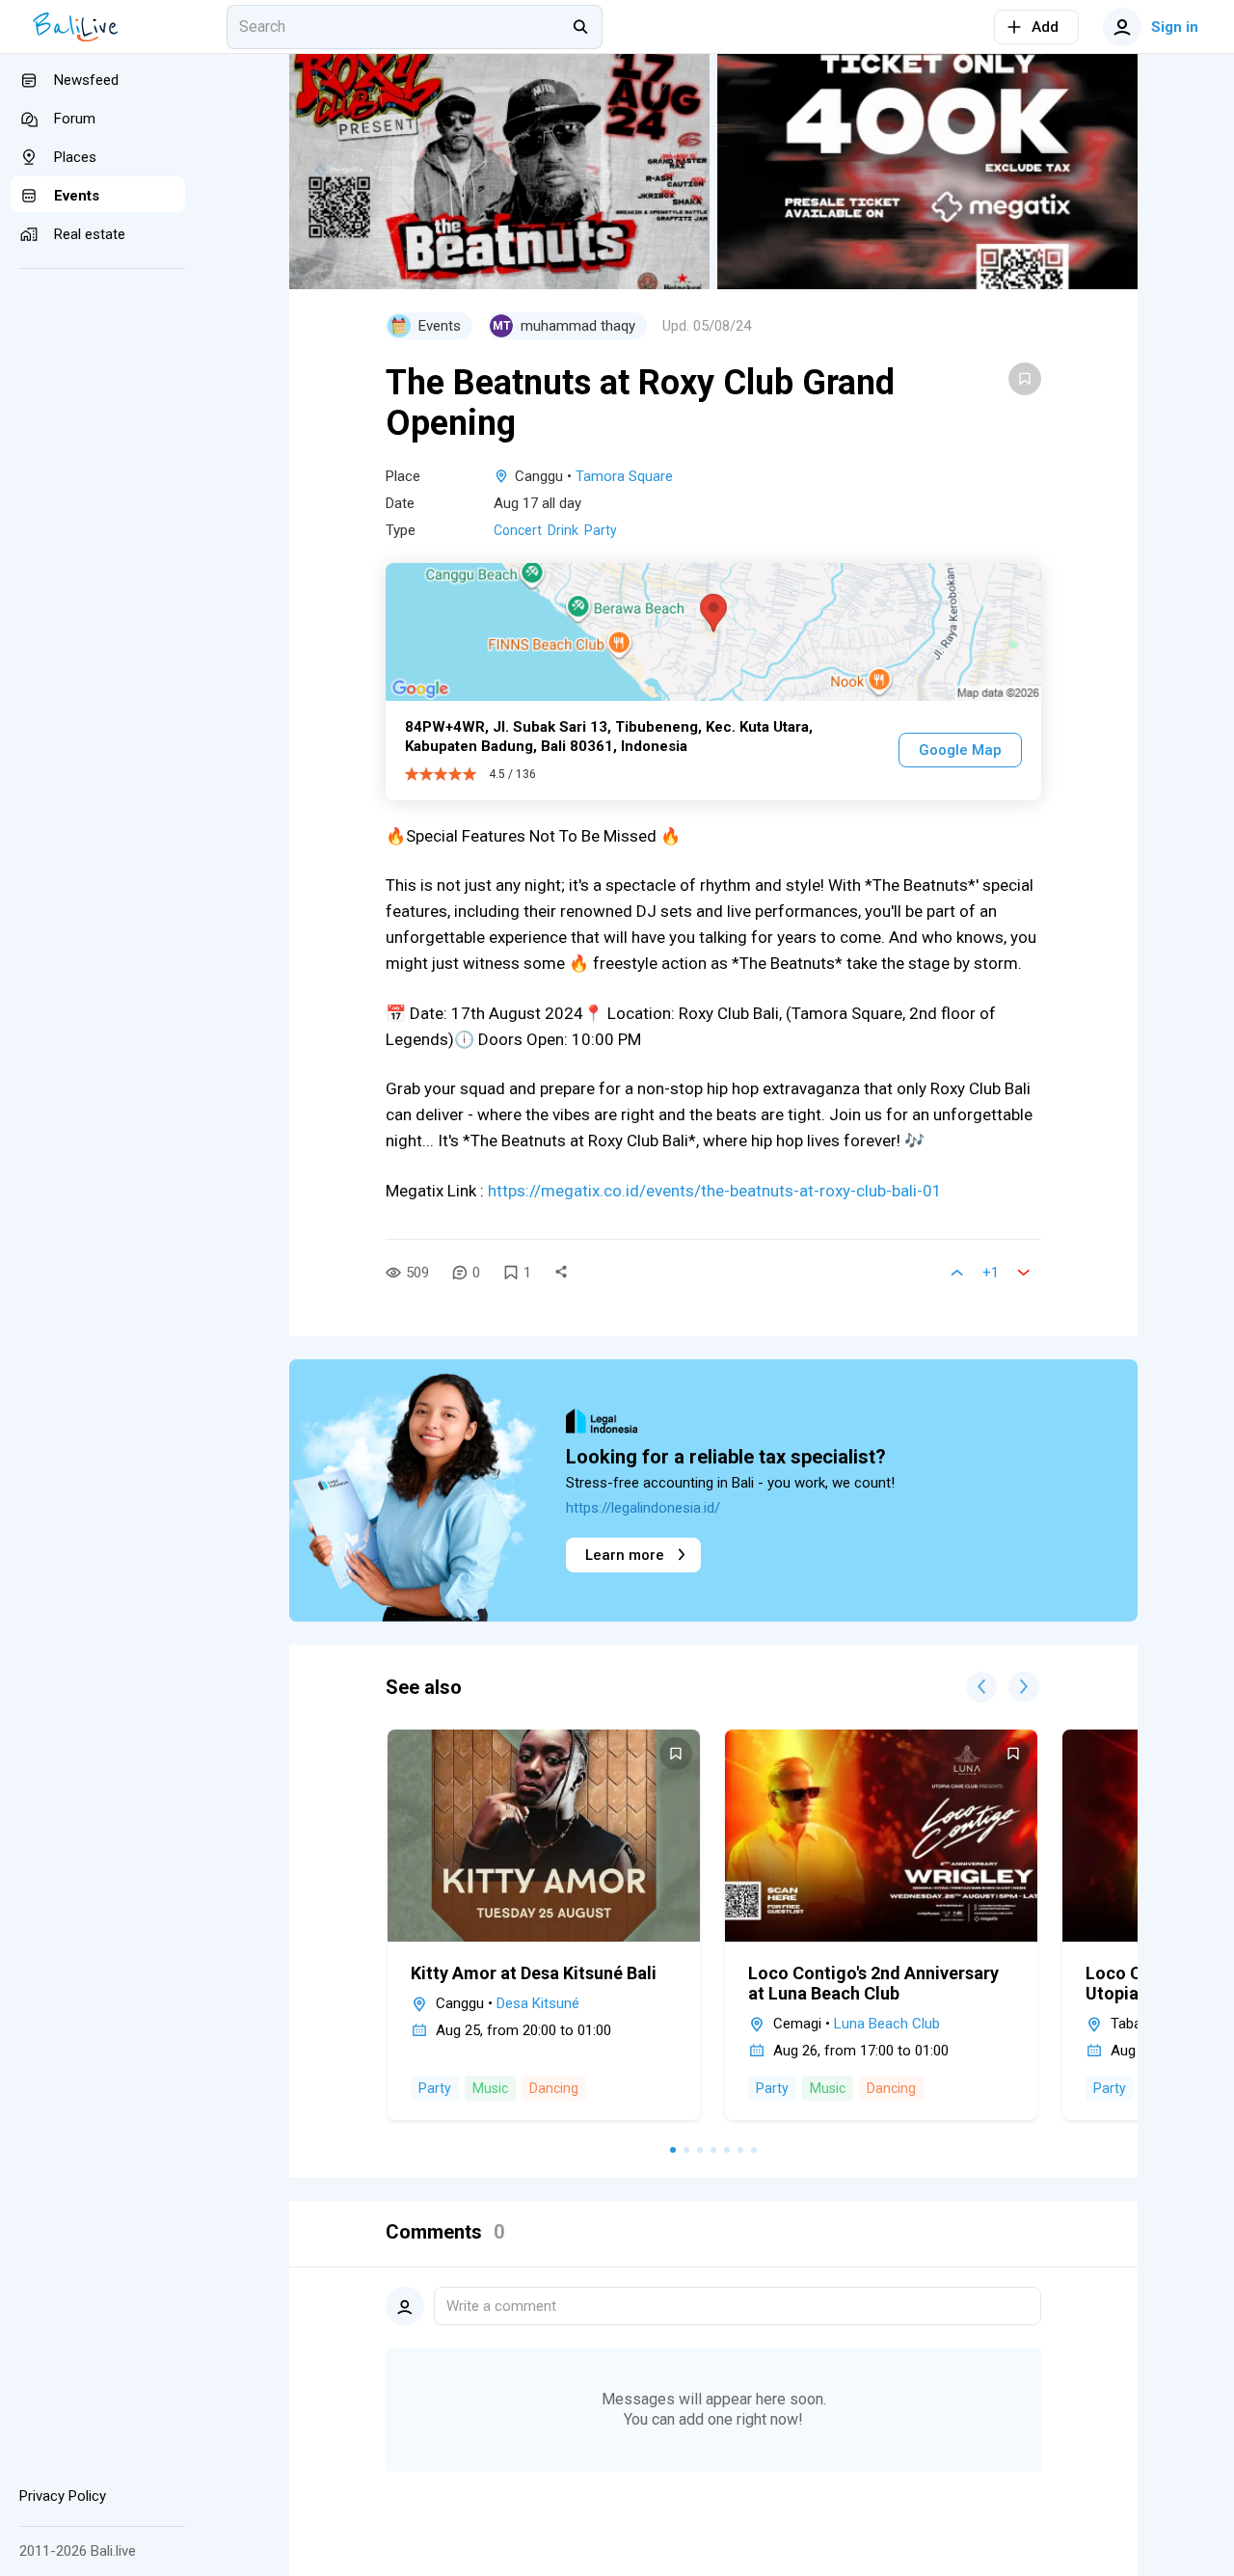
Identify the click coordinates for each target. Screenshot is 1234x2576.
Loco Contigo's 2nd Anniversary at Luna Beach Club (873, 1983)
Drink (563, 530)
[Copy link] (561, 1273)
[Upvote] (957, 1273)
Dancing (554, 2088)
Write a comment (501, 2306)
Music (490, 2088)
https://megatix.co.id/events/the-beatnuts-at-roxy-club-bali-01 (715, 1191)
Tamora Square (624, 476)
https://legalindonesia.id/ (643, 1508)
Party (601, 530)
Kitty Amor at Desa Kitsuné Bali (534, 1973)
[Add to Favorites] (1025, 379)
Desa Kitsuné (538, 2003)
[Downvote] (1024, 1273)
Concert (518, 530)
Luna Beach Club (887, 2024)
